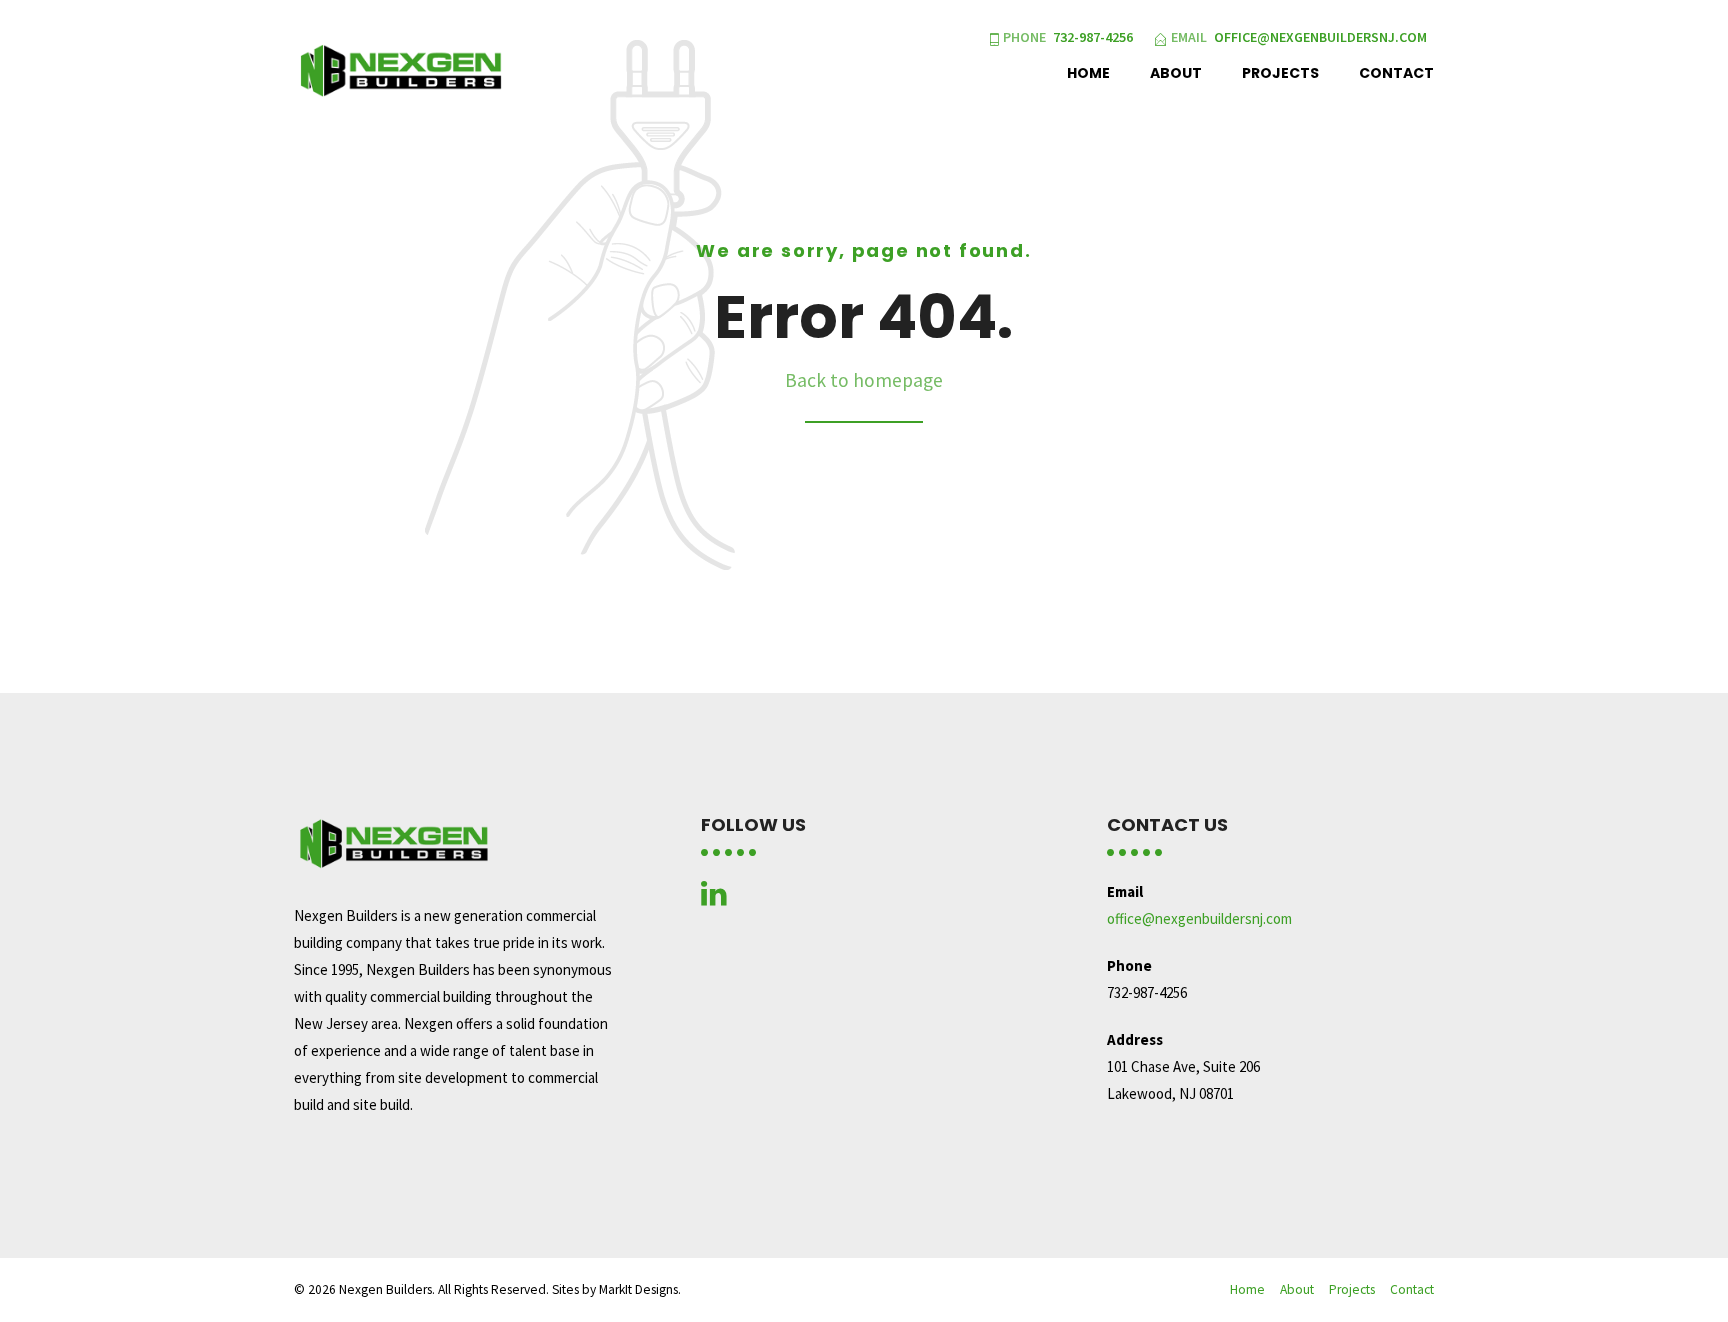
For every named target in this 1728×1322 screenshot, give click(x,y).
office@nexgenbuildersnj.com (1199, 918)
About (1176, 73)
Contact (1396, 73)
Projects (1280, 73)
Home (1088, 73)
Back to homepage (864, 380)
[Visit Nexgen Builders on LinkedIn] (714, 898)
